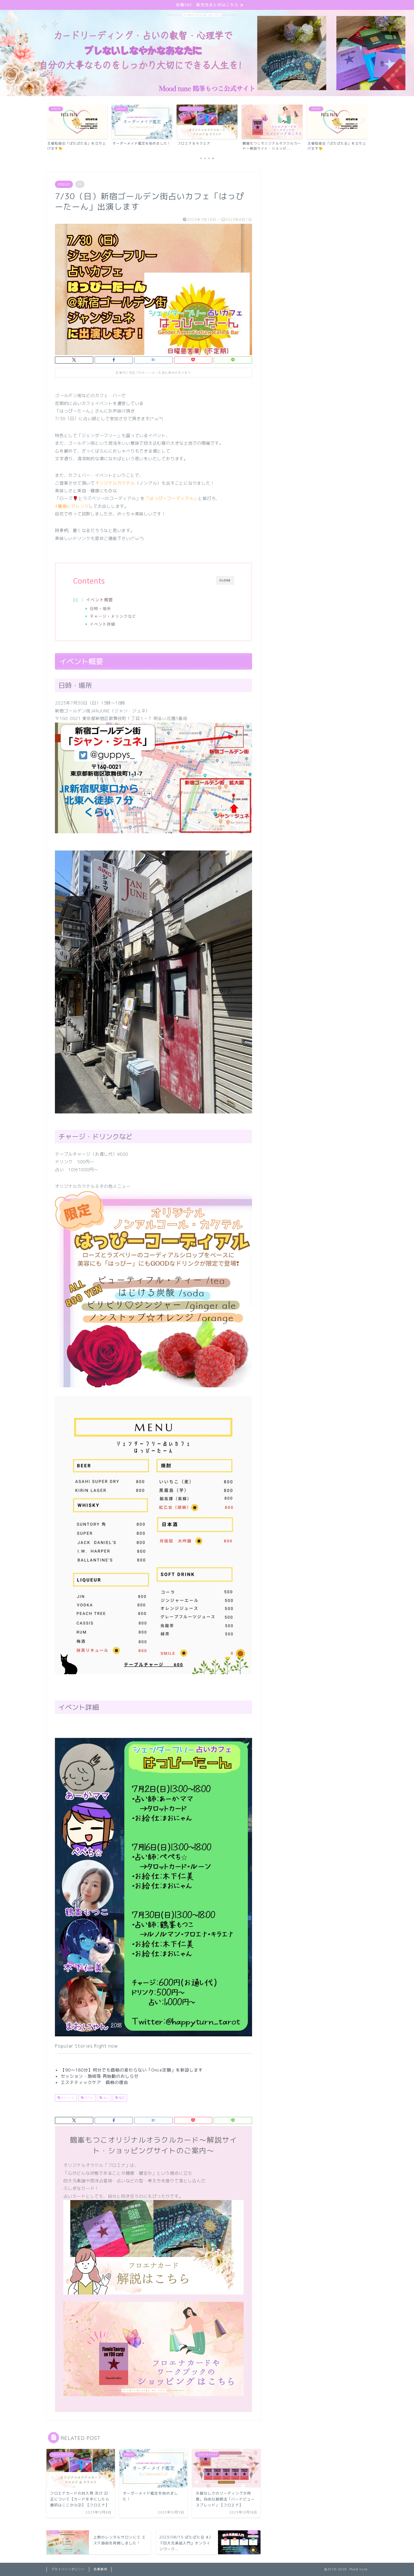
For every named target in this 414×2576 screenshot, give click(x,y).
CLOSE (225, 580)
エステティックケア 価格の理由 (94, 2082)
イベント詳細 (103, 624)
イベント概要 (99, 599)
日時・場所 (100, 608)
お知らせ (64, 184)
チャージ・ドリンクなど (113, 616)
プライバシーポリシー (68, 2569)
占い (105, 2098)
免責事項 (100, 2569)
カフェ (88, 2098)
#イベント (67, 2098)
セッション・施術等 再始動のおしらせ (100, 2076)
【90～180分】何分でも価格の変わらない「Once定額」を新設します (132, 2070)
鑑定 (121, 2098)
